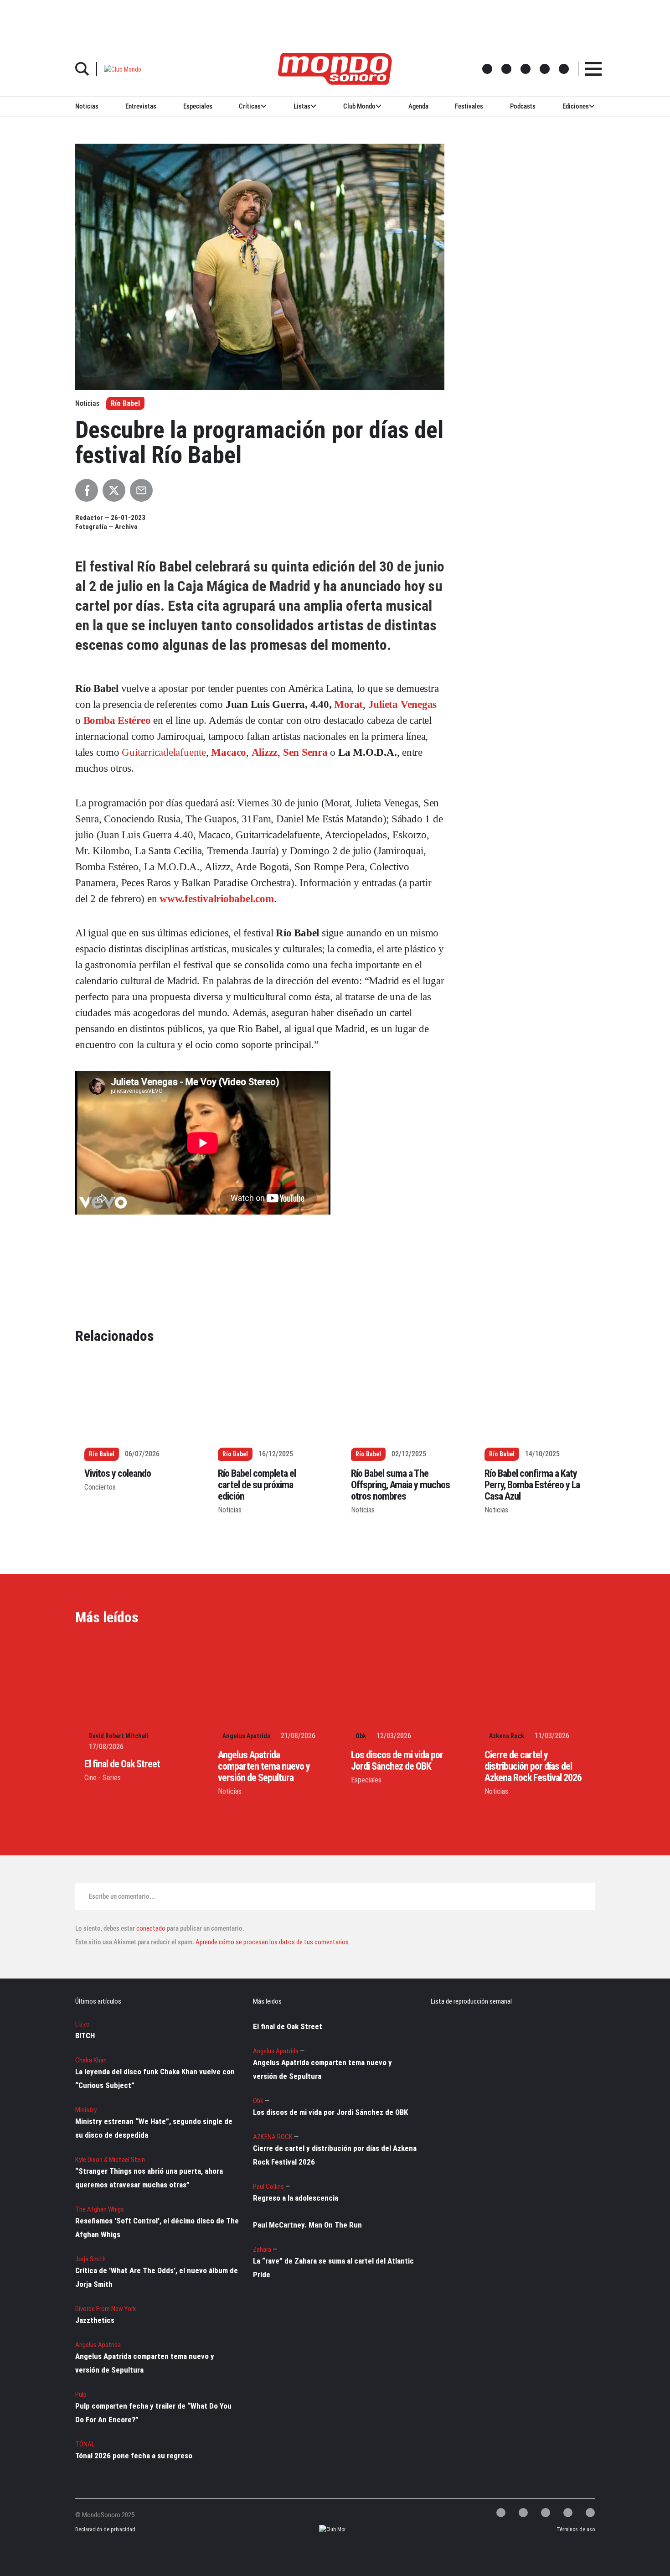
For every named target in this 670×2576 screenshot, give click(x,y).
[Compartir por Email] (141, 490)
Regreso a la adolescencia (296, 2198)
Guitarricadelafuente (164, 752)
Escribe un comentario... (122, 1896)
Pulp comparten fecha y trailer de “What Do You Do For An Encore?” (153, 2413)
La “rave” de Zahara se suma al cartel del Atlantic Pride (333, 2268)
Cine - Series (103, 1778)
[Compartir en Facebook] (87, 490)
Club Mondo (359, 106)
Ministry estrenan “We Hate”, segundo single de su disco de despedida (154, 2128)
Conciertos (100, 1487)
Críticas (250, 106)
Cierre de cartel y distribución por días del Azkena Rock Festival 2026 (533, 1766)
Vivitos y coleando (118, 1473)
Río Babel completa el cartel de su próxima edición (257, 1485)
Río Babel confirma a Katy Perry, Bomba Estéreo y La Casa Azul (532, 1485)
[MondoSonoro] (335, 69)
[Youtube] (590, 2513)
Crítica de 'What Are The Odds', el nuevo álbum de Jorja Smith (157, 2277)
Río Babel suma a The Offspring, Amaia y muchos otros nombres (400, 1485)
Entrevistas (141, 106)
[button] (123, 69)
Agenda (418, 106)
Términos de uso (576, 2529)
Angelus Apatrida (246, 1736)
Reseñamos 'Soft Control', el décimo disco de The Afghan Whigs (157, 2228)
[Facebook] (523, 2513)
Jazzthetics (95, 2320)
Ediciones (576, 106)
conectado (151, 1928)
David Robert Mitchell (119, 1736)
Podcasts (523, 106)
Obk (361, 1736)
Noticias (87, 106)
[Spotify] (568, 2513)
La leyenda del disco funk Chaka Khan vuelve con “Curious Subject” (155, 2078)
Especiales (198, 106)
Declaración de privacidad (104, 2529)
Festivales (469, 106)
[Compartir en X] (114, 490)
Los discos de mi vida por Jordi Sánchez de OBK (397, 1761)
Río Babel (125, 403)
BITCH (85, 2036)
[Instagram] (546, 2513)
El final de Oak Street (122, 1764)
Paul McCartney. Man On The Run (307, 2225)
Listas (302, 106)
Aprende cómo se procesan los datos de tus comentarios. (272, 1942)
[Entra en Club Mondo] (324, 2530)
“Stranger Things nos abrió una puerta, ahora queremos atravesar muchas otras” (149, 2178)
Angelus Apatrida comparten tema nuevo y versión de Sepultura (264, 1766)
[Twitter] (501, 2513)
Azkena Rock (507, 1736)
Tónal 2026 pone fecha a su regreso (134, 2456)
